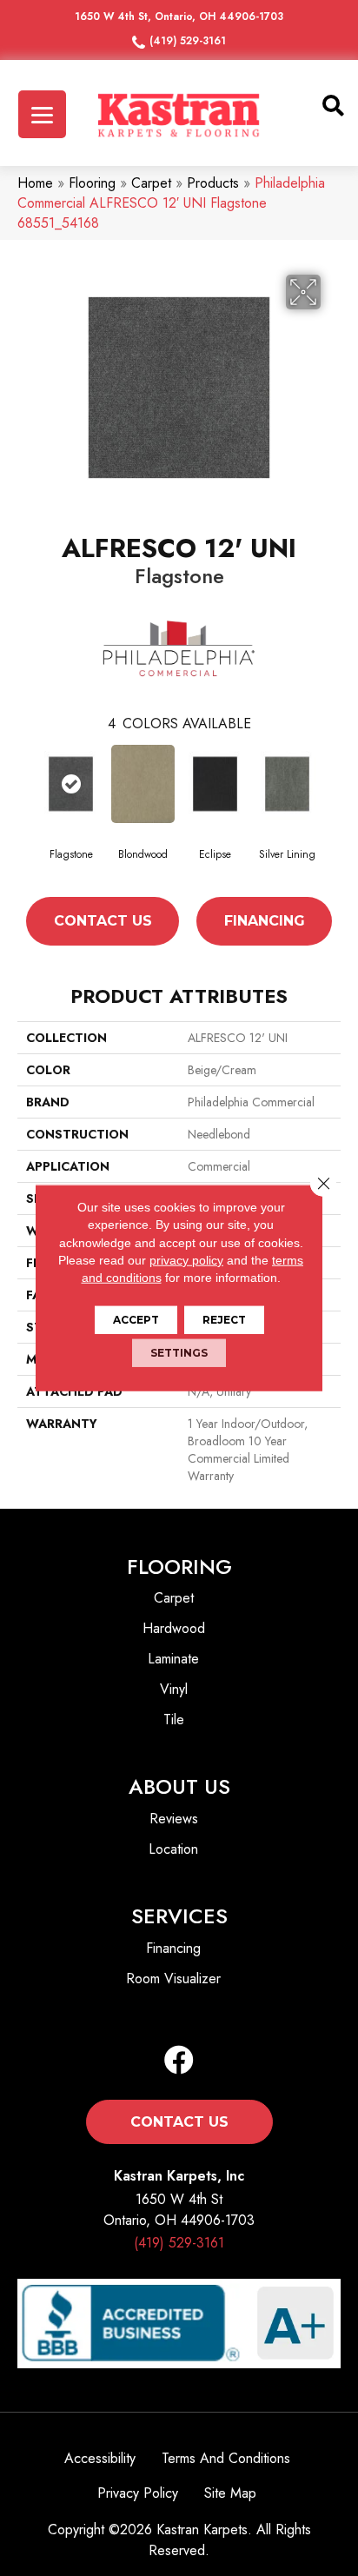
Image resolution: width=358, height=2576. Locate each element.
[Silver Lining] (287, 784)
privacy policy (186, 1260)
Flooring (92, 183)
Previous (26, 811)
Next (332, 811)
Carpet (151, 183)
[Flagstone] (71, 784)
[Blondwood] (143, 784)
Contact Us (103, 921)
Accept (136, 1320)
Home (35, 183)
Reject (224, 1320)
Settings (179, 1353)
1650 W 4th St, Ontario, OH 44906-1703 (179, 17)
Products (213, 183)
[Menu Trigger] (42, 114)
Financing (265, 921)
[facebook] (179, 2061)
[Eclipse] (215, 784)
